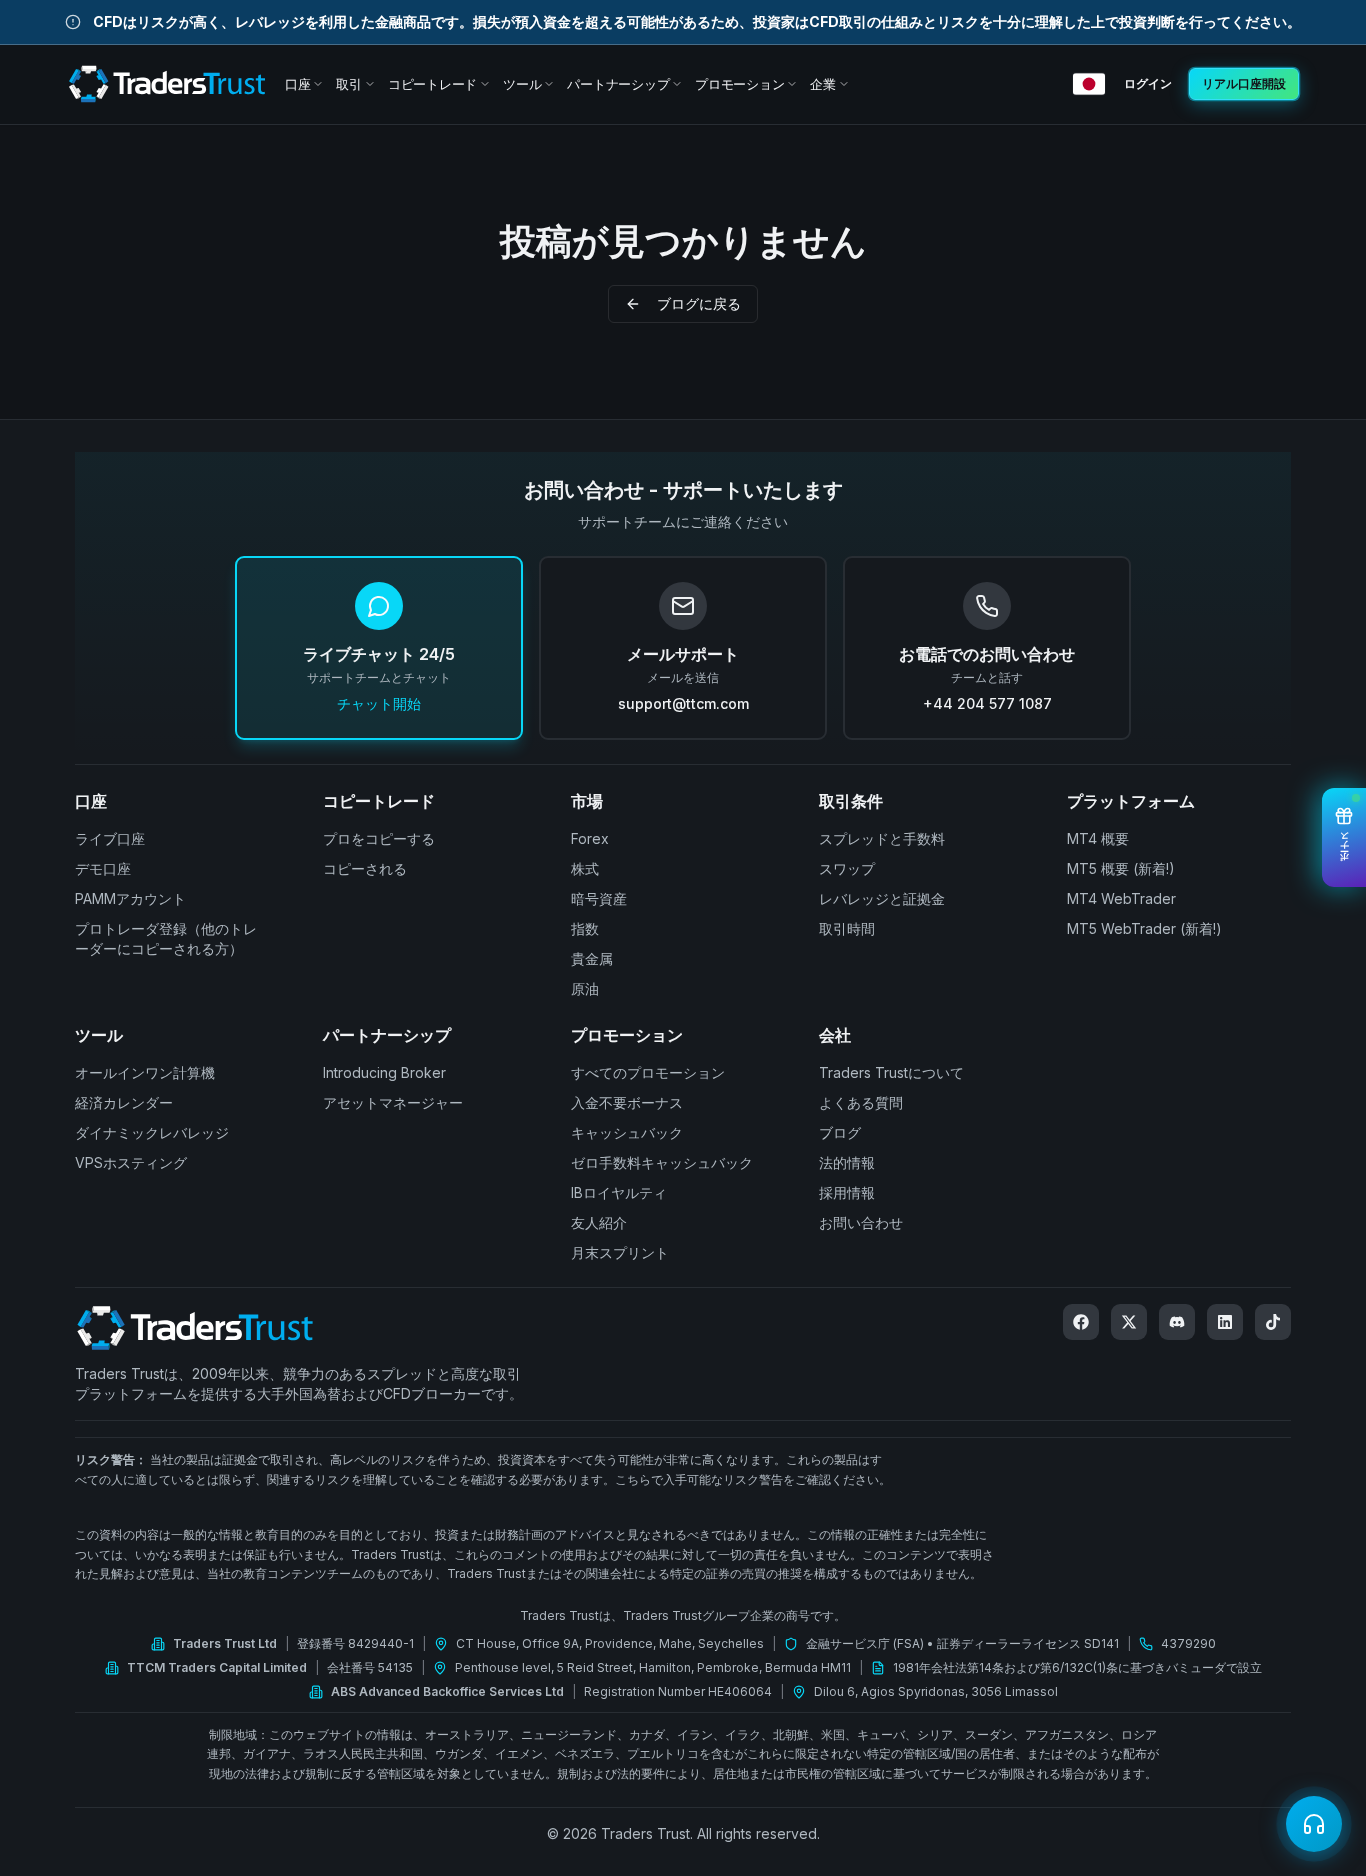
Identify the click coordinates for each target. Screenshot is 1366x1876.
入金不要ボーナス (627, 1102)
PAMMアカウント (130, 898)
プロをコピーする (379, 838)
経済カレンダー (124, 1102)
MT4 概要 (1098, 838)
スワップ (847, 868)
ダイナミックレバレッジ (152, 1132)
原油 (585, 988)
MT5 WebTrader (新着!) (1144, 928)
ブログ (840, 1132)
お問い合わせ (861, 1222)
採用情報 (847, 1192)
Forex (590, 838)
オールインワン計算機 (145, 1072)
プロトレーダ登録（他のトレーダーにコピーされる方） (166, 938)
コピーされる (365, 868)
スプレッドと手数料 (882, 838)
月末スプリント (620, 1252)
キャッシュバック (627, 1132)
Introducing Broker (384, 1072)
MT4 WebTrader (1121, 898)
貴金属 (592, 958)
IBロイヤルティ (619, 1192)
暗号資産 (599, 898)
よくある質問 (861, 1102)
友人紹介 (599, 1222)
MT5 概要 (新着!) (1121, 868)
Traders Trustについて (891, 1072)
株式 (585, 868)
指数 (585, 928)
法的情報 (847, 1162)
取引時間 (847, 928)
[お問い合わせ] (1314, 1824)
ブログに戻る (699, 303)
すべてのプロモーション (648, 1072)
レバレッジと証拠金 (882, 898)
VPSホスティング (131, 1162)
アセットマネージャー (393, 1102)
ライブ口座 (110, 838)
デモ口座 (103, 868)
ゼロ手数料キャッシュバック (662, 1162)
